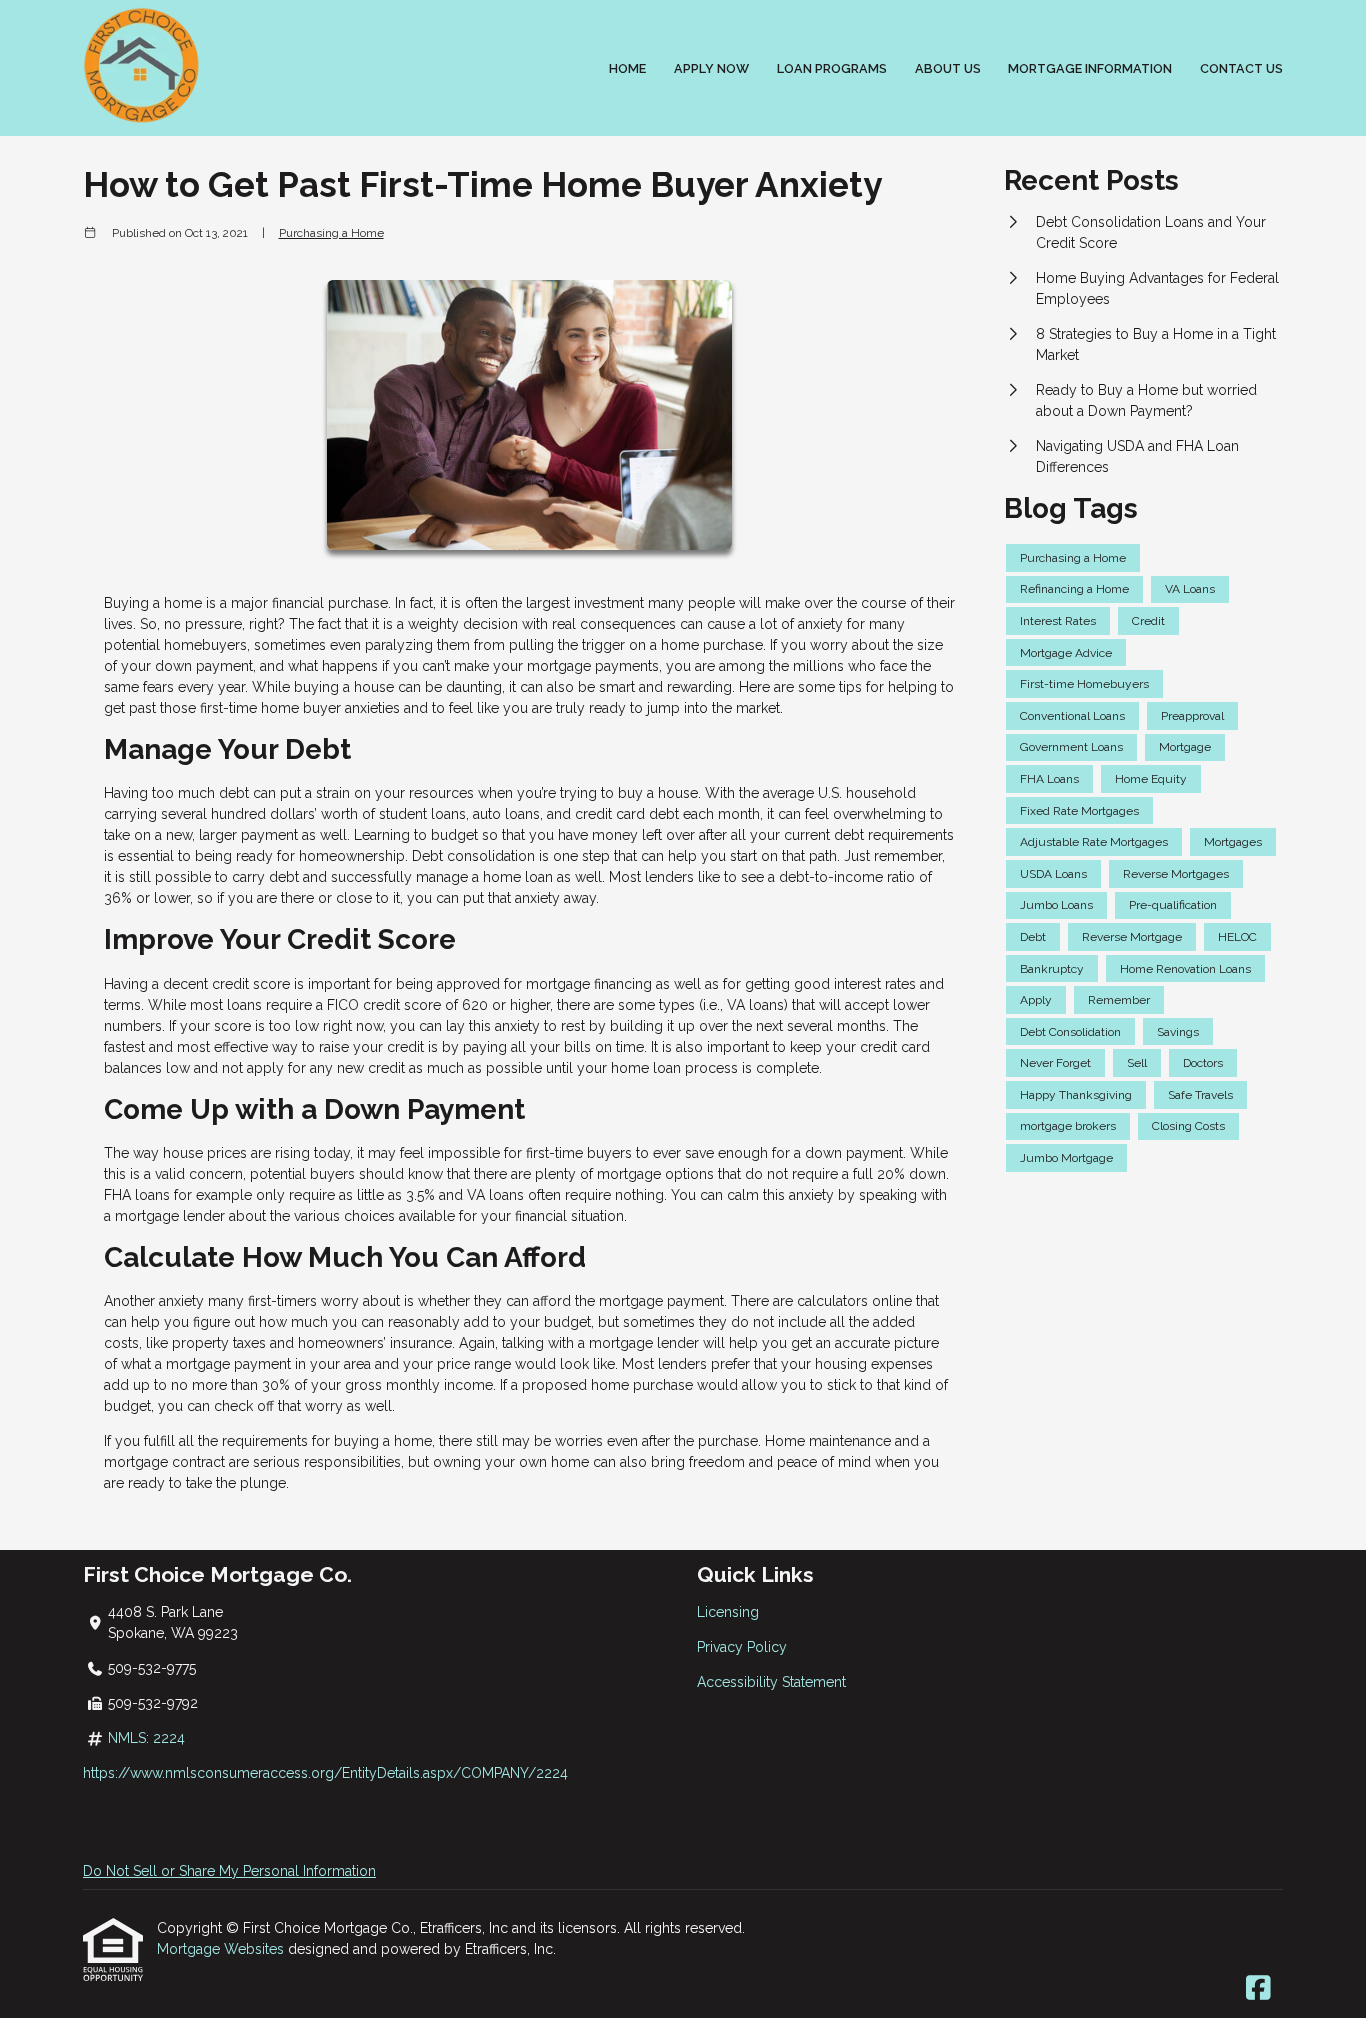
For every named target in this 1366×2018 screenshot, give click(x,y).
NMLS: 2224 (146, 1738)
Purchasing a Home (331, 233)
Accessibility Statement (771, 1682)
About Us (948, 68)
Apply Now (711, 68)
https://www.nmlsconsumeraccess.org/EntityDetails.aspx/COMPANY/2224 (325, 1773)
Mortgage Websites (222, 1949)
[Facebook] (1258, 1989)
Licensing (728, 1612)
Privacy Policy (742, 1647)
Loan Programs (832, 68)
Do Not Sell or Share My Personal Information (229, 1871)
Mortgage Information (1090, 68)
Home (627, 68)
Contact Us (1241, 68)
